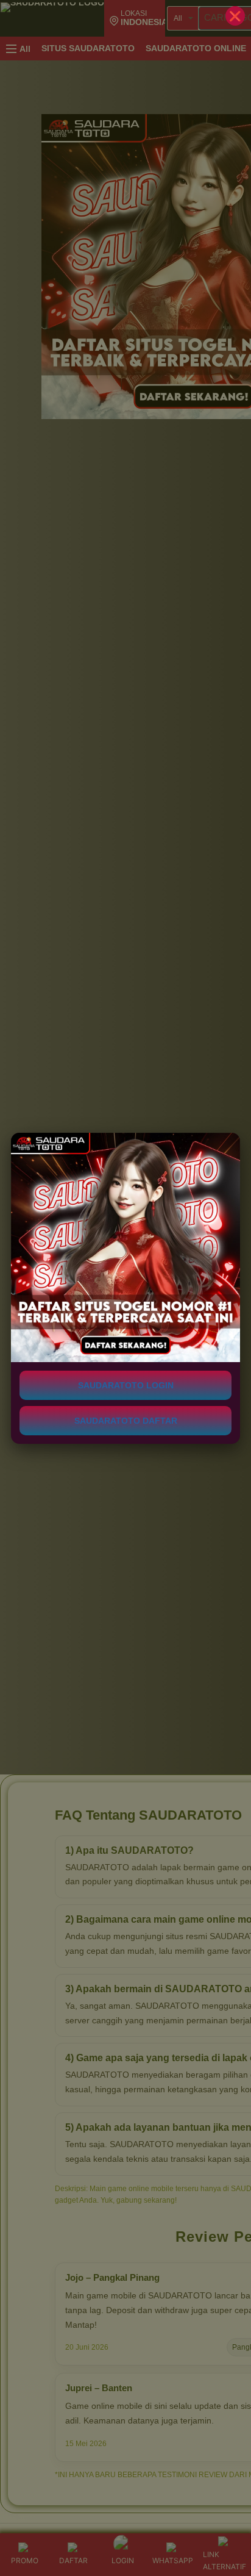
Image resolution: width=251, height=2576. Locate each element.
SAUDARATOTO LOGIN (126, 1385)
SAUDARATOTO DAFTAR (126, 1421)
